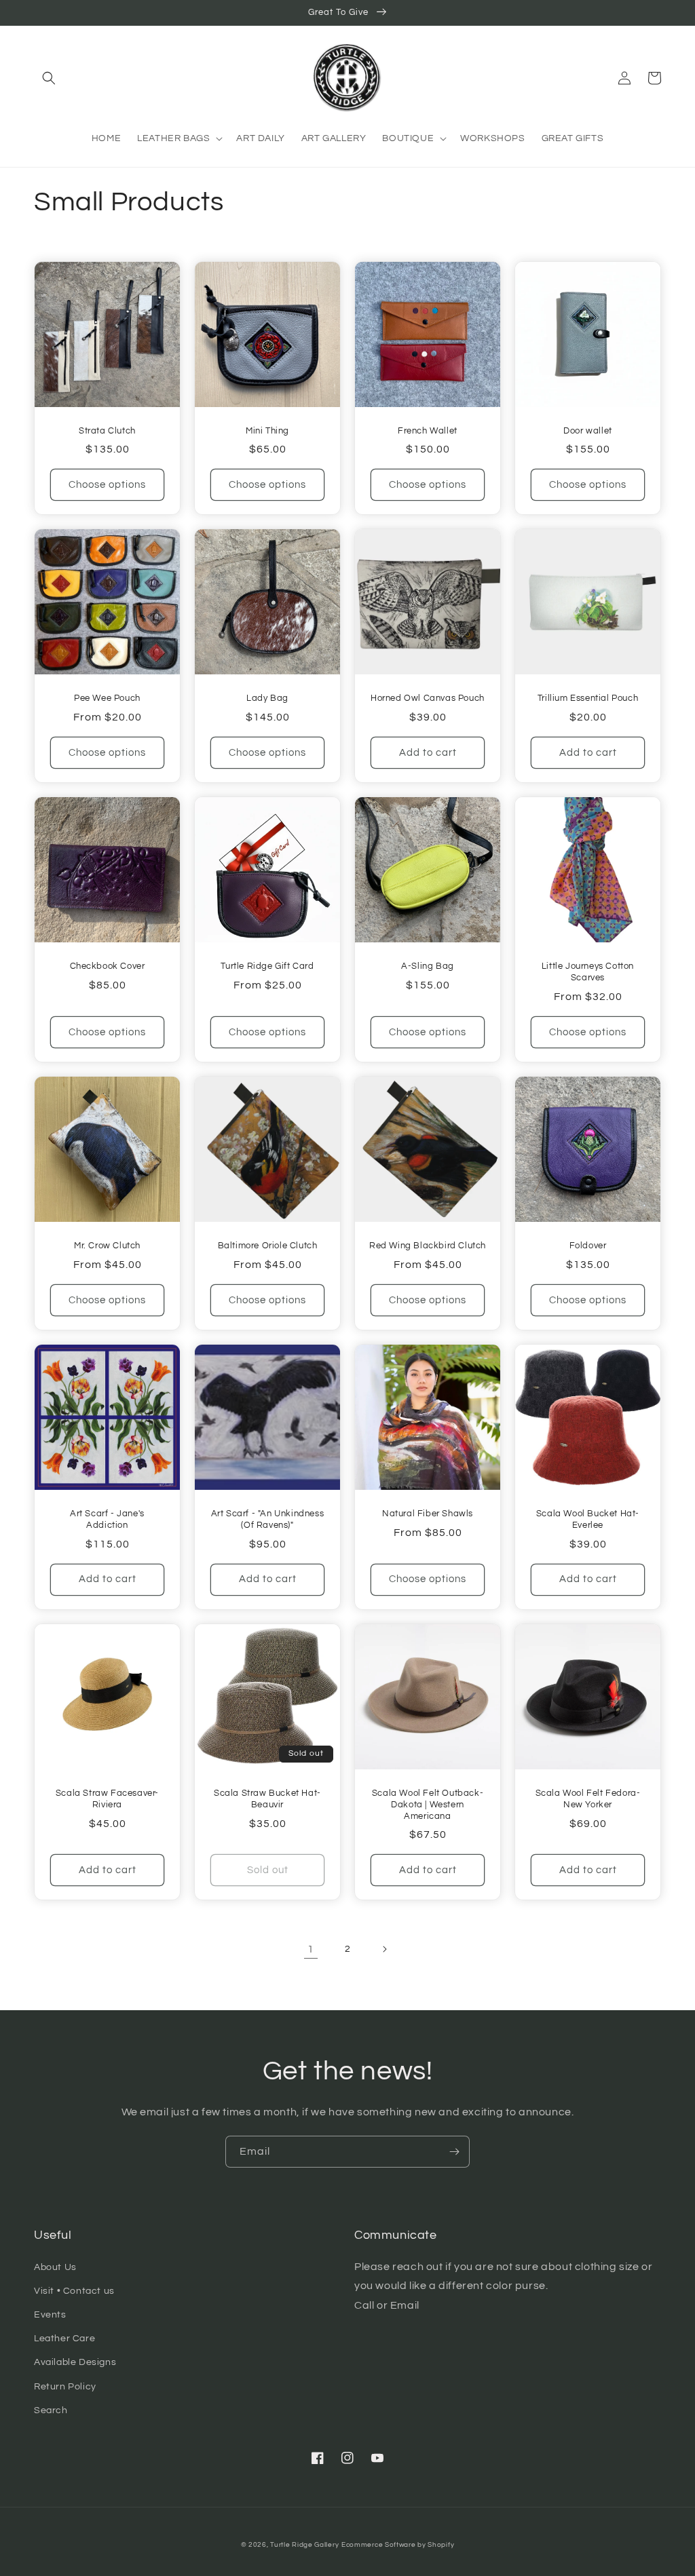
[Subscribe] (454, 2152)
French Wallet (428, 431)
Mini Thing (267, 431)
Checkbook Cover (108, 966)
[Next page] (384, 1949)
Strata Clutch (107, 431)
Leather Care (64, 2339)
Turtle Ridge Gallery (304, 2545)
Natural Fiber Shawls (428, 1514)
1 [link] (311, 1949)
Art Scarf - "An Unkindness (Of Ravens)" (268, 1519)
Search (51, 2410)
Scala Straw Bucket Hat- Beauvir (267, 1799)
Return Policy (65, 2387)
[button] (49, 78)
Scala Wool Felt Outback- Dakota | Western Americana (428, 1805)
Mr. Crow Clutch (107, 1246)
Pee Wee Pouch (107, 698)
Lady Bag (267, 698)
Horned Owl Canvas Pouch (428, 698)
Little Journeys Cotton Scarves (588, 972)
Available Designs (75, 2362)
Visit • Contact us (74, 2291)
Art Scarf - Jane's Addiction (107, 1519)
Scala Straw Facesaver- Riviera (107, 1799)
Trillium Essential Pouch (588, 698)
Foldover (588, 1246)
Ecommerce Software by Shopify (398, 2545)
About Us (55, 2267)
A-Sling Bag (428, 966)
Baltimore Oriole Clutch (268, 1246)
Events (50, 2315)
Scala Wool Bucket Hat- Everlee (588, 1519)
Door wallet (588, 431)
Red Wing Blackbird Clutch (428, 1246)
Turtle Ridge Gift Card (267, 966)
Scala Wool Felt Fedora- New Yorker (588, 1799)
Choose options (107, 485)
